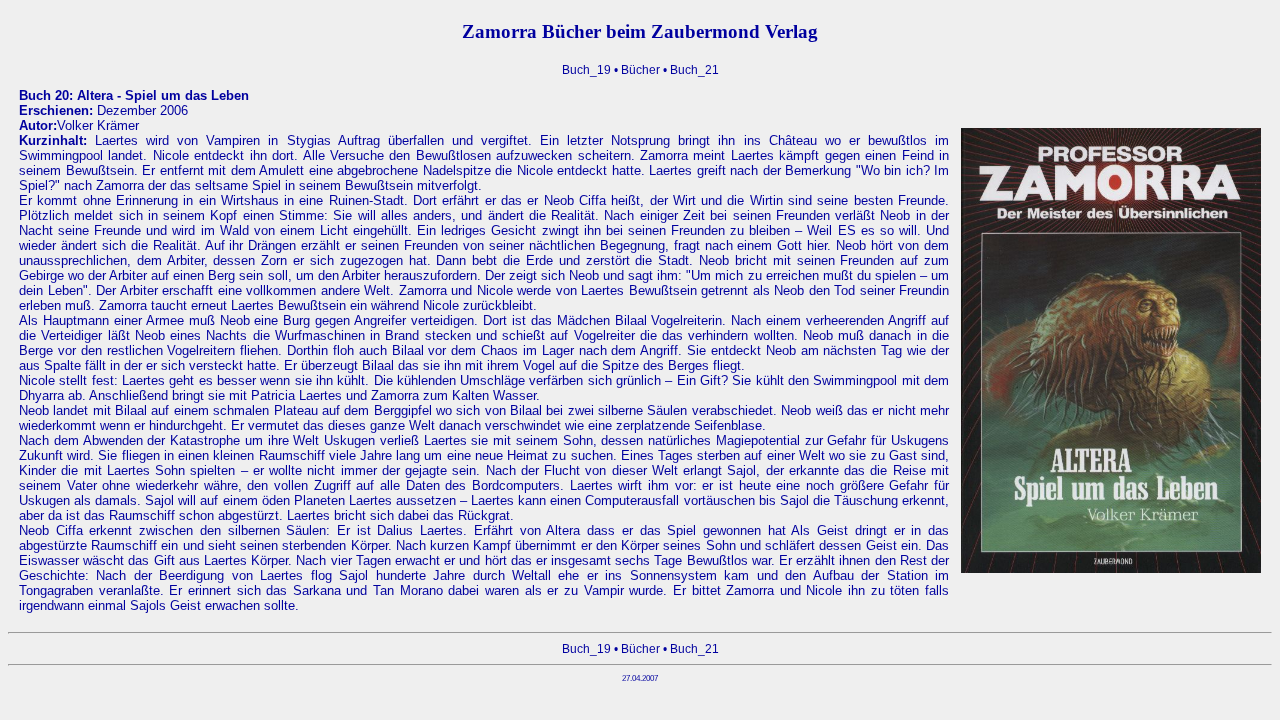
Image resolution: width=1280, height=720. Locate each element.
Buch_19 (586, 70)
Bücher (640, 70)
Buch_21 (694, 70)
